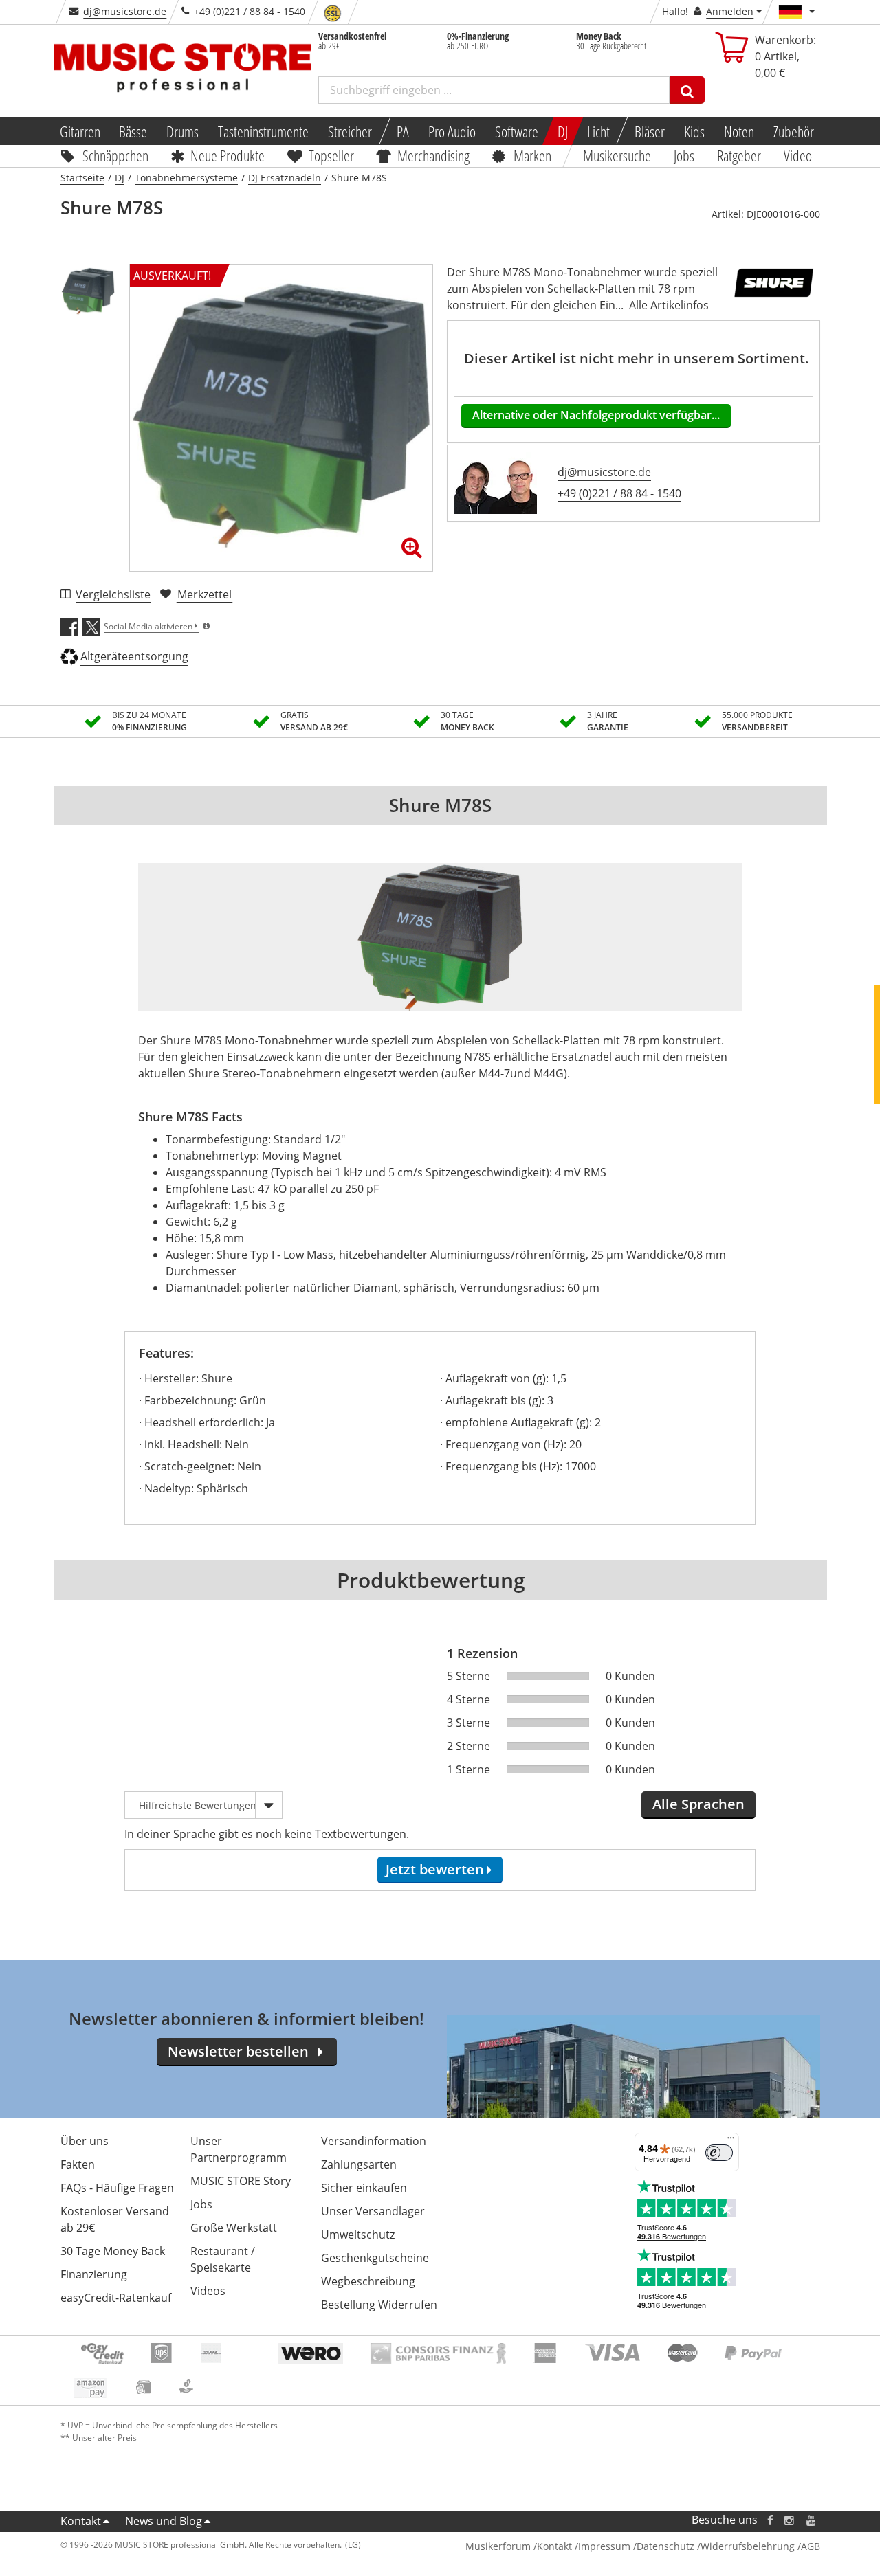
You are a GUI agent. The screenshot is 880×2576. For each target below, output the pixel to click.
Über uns (85, 2141)
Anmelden (730, 11)
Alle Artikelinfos (669, 305)
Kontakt (81, 2521)
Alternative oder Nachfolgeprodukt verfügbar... (596, 415)
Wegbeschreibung (368, 2281)
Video (798, 155)
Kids (694, 131)
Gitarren (79, 131)
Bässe (133, 131)
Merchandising (434, 155)
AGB (811, 2546)
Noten (739, 131)
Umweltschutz (358, 2235)
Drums (183, 131)
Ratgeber (739, 155)
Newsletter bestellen (238, 2051)
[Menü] (731, 2141)
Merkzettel (205, 594)
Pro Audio (452, 131)
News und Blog (164, 2521)
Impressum (604, 2546)
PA (403, 131)
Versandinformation (374, 2141)
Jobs (685, 155)
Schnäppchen (115, 155)
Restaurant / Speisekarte (223, 2259)
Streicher (350, 131)
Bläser (650, 131)
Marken (532, 155)
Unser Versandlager (373, 2211)
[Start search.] (687, 90)
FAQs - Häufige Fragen (117, 2188)
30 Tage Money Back (113, 2251)
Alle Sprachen (698, 1804)
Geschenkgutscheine (375, 2258)
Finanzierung (94, 2274)
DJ (563, 131)
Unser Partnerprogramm (239, 2149)
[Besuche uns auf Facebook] (770, 2520)
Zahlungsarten (359, 2164)
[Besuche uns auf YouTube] (812, 2520)
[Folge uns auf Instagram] (790, 2520)
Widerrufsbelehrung (748, 2546)
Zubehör (794, 131)
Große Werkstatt (234, 2228)
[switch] (719, 2153)
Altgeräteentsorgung (134, 656)
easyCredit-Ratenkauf (116, 2298)
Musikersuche (618, 155)
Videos (208, 2291)
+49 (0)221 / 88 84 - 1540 (619, 493)
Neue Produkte (228, 155)
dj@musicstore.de (125, 11)
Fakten (78, 2164)
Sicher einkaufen (364, 2188)
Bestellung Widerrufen (379, 2305)
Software (517, 131)
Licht (598, 131)
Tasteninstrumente (263, 131)
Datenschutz (665, 2546)
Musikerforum (498, 2546)
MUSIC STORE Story (241, 2181)
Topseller (331, 155)
